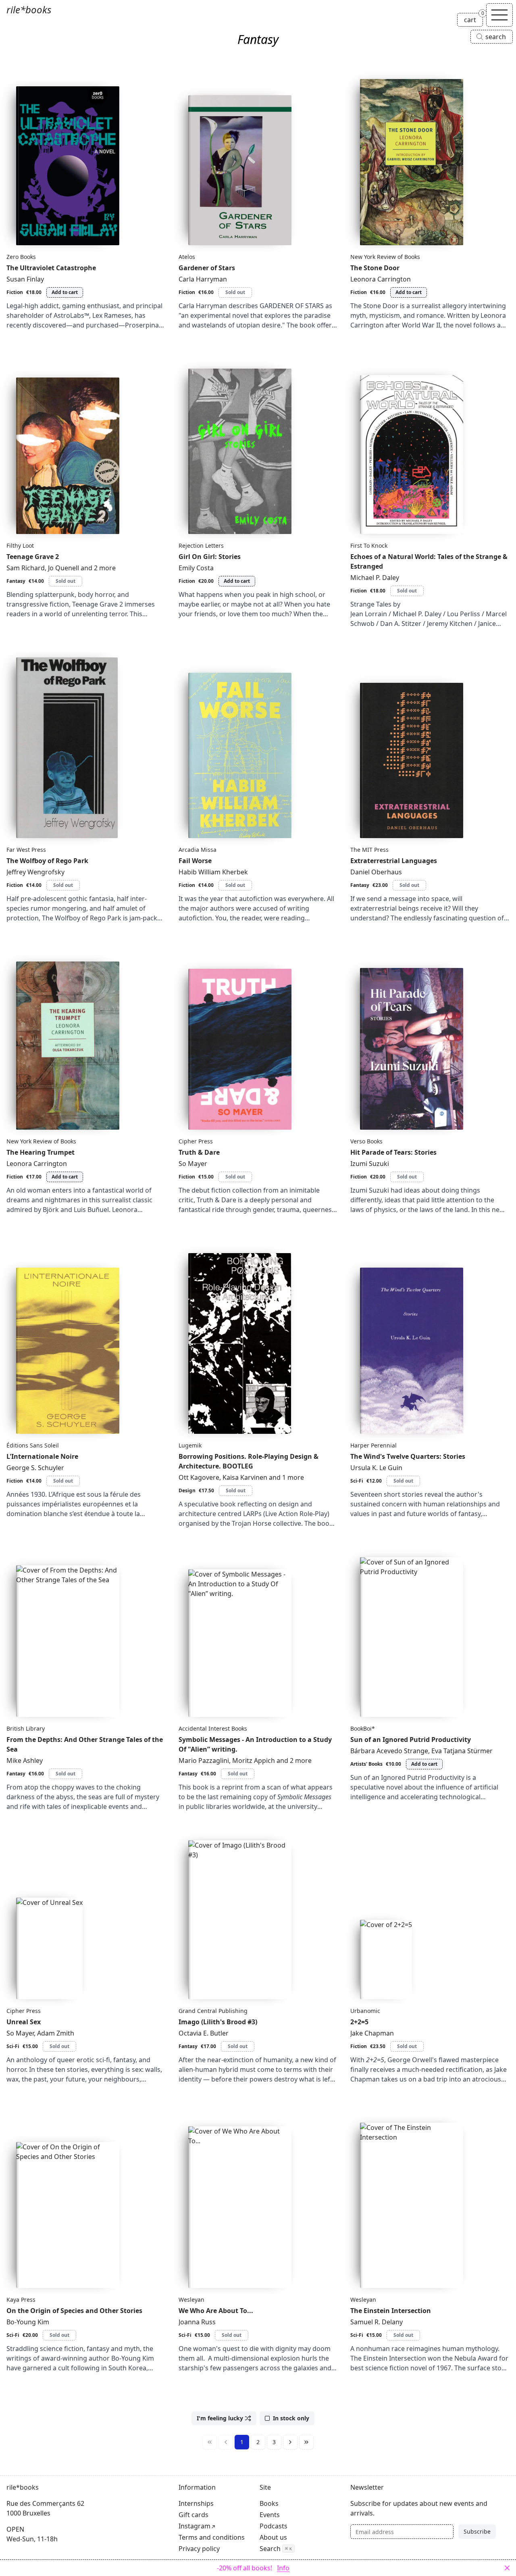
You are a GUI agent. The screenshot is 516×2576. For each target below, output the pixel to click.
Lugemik (190, 1445)
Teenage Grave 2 (33, 557)
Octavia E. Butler (204, 2033)
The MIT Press (369, 850)
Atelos (187, 257)
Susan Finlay (25, 279)
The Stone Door (375, 268)
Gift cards (193, 2515)
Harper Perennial (373, 1445)
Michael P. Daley (375, 578)
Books (269, 2503)
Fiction (15, 292)
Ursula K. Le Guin (376, 1468)
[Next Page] (290, 2442)
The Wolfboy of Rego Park (47, 861)
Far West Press (26, 850)
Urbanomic (365, 2011)
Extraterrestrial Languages (394, 861)
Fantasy (16, 581)
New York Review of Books (385, 257)
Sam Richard (26, 568)
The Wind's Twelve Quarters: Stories (408, 1456)
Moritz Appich (254, 1760)
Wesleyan (191, 2300)
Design (187, 1490)
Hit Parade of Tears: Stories (393, 1152)
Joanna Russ (197, 2322)
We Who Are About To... (216, 2311)
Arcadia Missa (198, 850)
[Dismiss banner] (507, 2568)
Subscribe (477, 2531)
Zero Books (21, 257)
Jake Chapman (372, 2033)
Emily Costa (196, 568)
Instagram (195, 2526)
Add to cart (65, 292)
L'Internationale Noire (42, 1456)
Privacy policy (199, 2549)
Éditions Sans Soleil (33, 1445)
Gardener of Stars (207, 268)
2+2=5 (359, 2022)
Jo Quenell (63, 568)
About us (273, 2537)
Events (270, 2515)
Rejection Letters (201, 545)
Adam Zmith (56, 2033)
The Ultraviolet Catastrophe (51, 268)
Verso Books (366, 1141)
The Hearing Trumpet (41, 1152)
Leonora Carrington (381, 279)
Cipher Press (196, 1141)
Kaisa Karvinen (245, 1477)
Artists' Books (366, 1764)
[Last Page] (306, 2442)
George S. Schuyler (35, 1468)
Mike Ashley (25, 1760)
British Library (26, 1728)
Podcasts (274, 2526)
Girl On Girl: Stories (210, 557)
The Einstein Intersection (391, 2311)
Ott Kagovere (199, 1477)
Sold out (235, 292)
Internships (196, 2503)
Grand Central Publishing (213, 2011)
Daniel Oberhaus (376, 872)
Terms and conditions (212, 2537)
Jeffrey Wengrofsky (35, 872)
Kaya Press (21, 2300)
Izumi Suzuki (370, 1164)
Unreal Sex (24, 2022)
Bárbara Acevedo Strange (389, 1751)
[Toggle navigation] (499, 15)
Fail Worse (195, 861)
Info (283, 2568)
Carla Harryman (203, 279)
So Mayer (193, 1164)
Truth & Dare (199, 1152)
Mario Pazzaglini (204, 1760)
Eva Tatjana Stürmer (462, 1751)
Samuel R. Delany (377, 2322)
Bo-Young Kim (28, 2322)
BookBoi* (363, 1728)
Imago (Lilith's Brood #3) (218, 2022)
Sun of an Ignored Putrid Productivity (411, 1740)
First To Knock (369, 545)
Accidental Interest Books (213, 1728)
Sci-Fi (357, 1481)
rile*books (29, 9)
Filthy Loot (20, 545)
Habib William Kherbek (213, 872)
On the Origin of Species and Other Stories (74, 2311)
